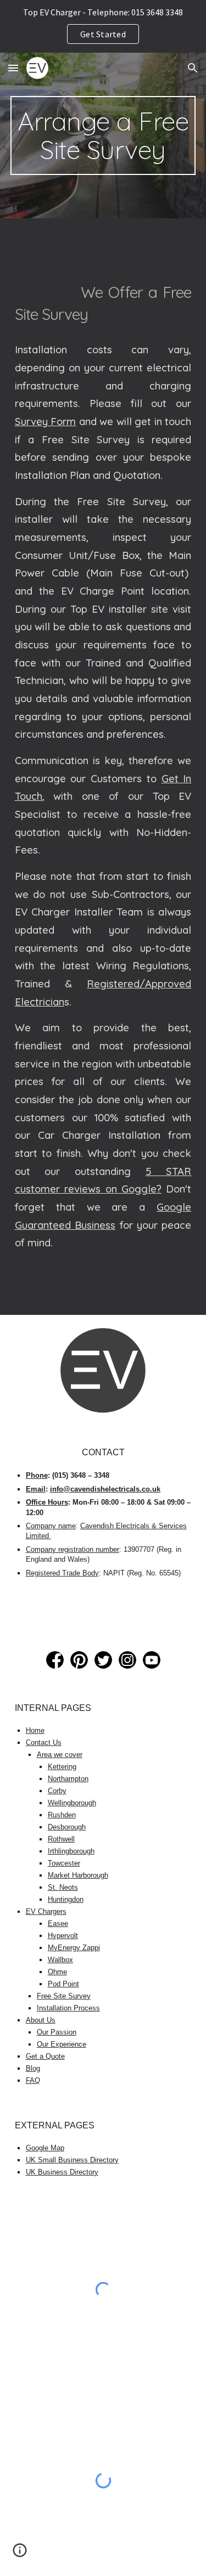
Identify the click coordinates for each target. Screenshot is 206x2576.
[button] (13, 68)
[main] (103, 135)
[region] (103, 26)
